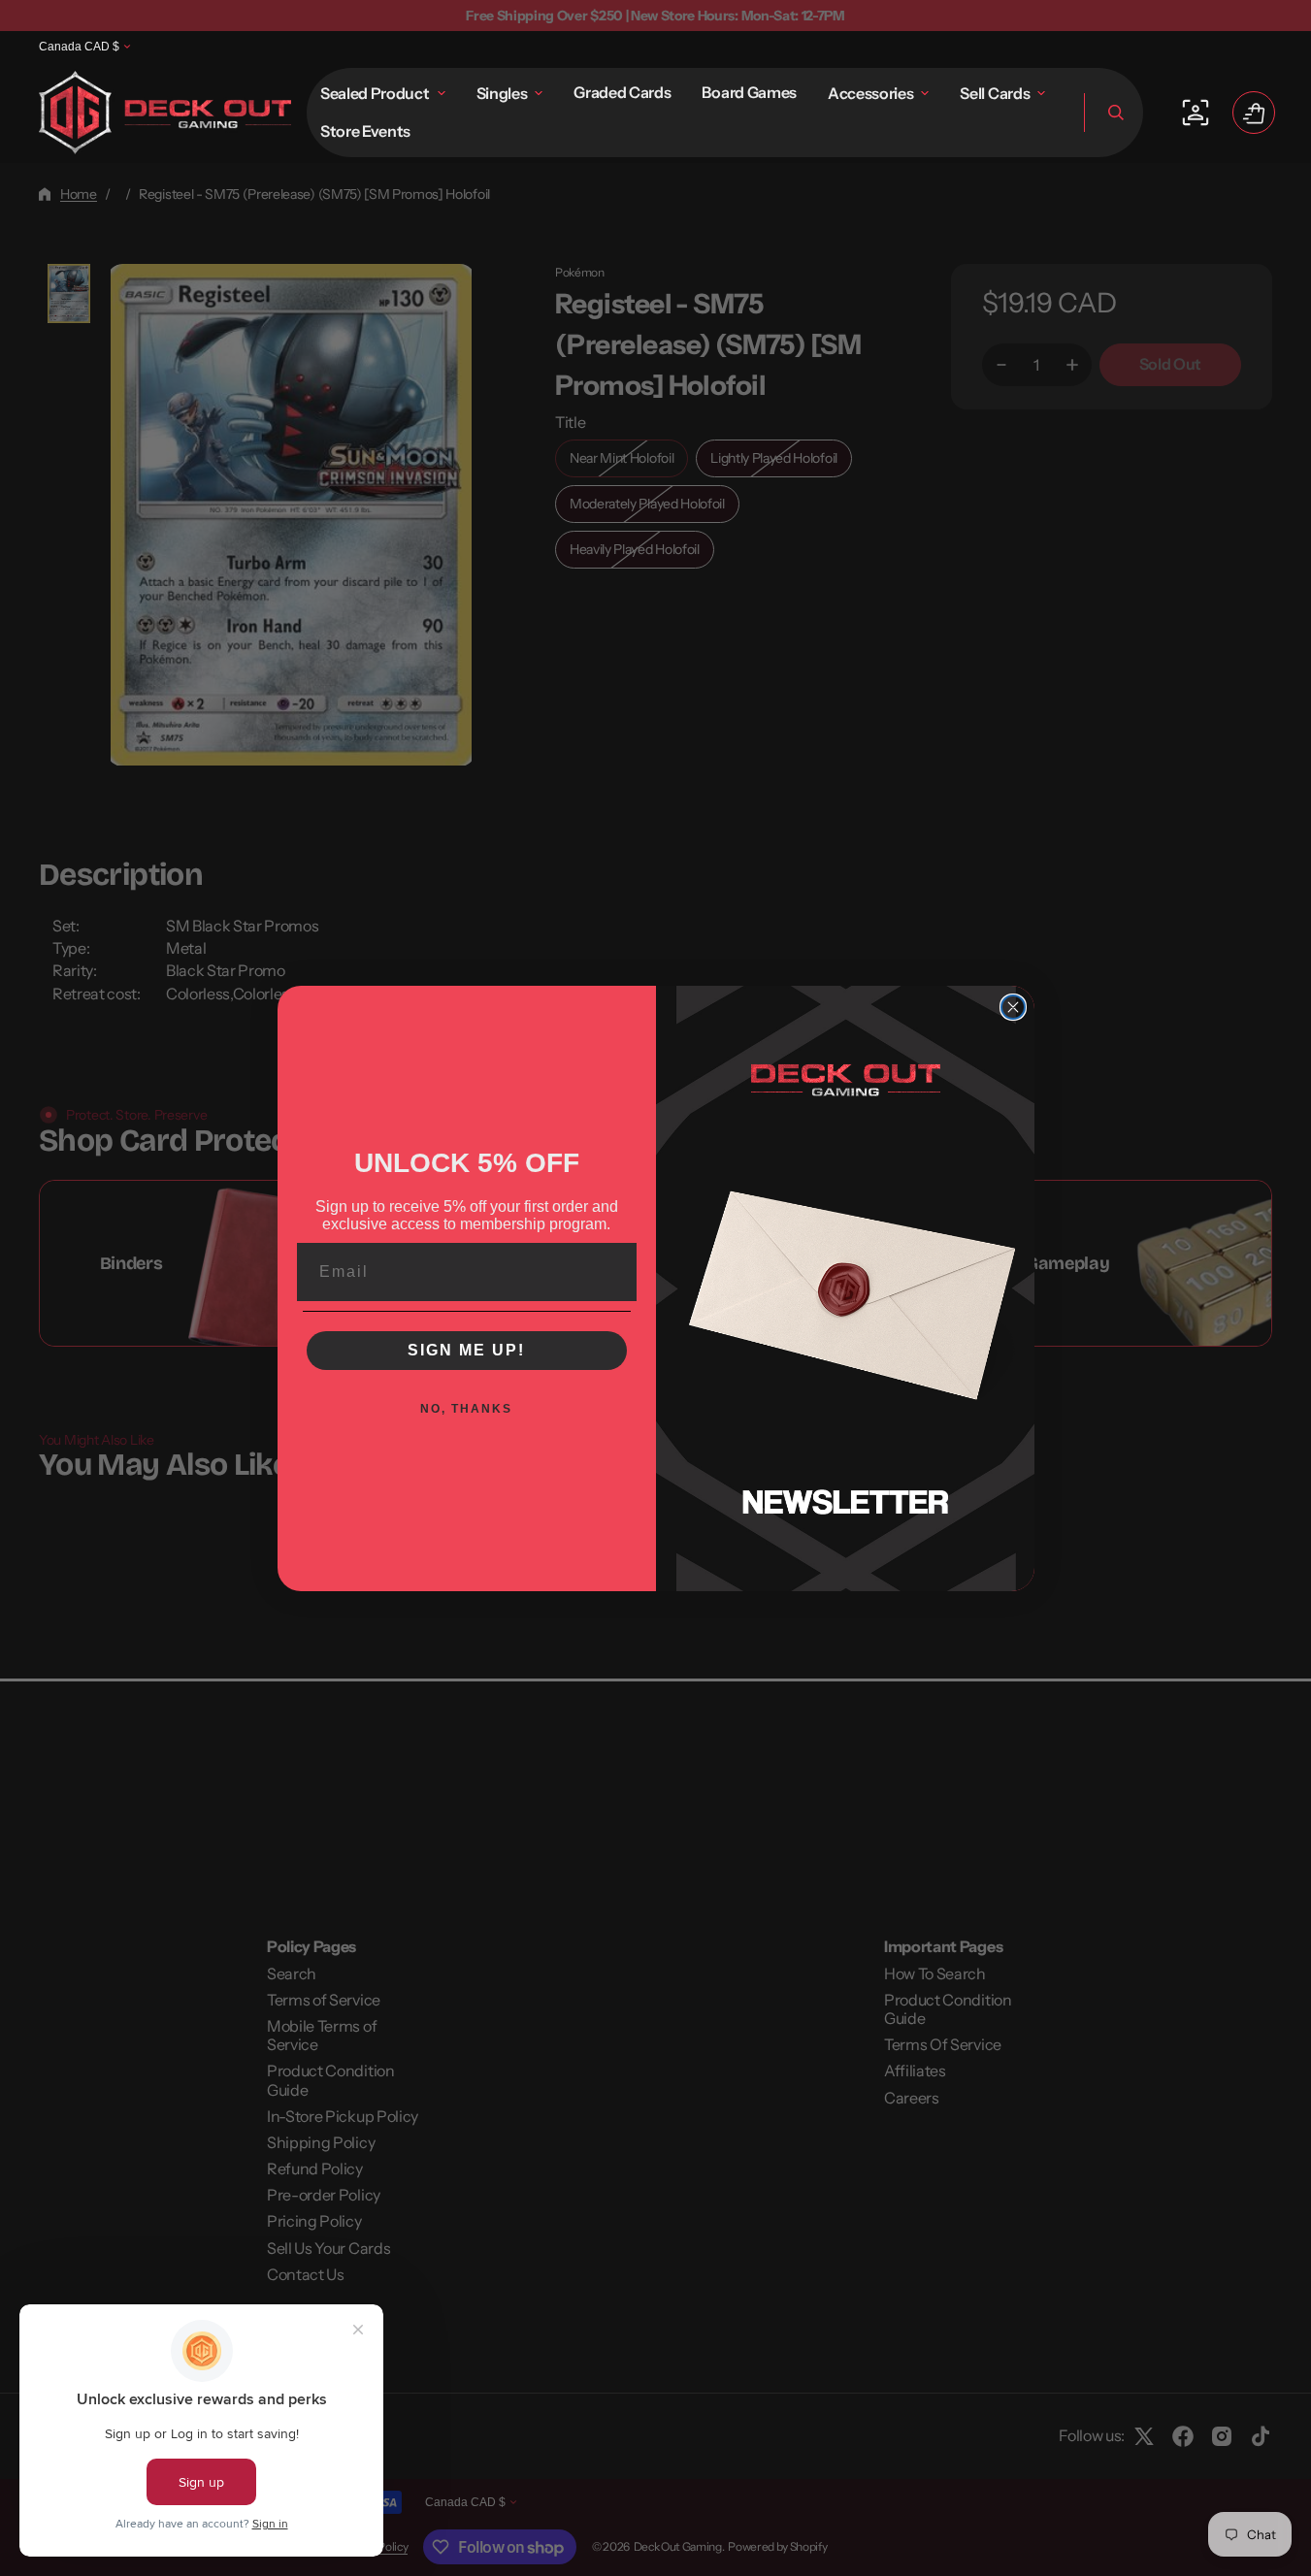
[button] (1114, 113)
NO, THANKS (466, 1409)
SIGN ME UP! (466, 1350)
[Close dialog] (1013, 1007)
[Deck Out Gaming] (165, 113)
